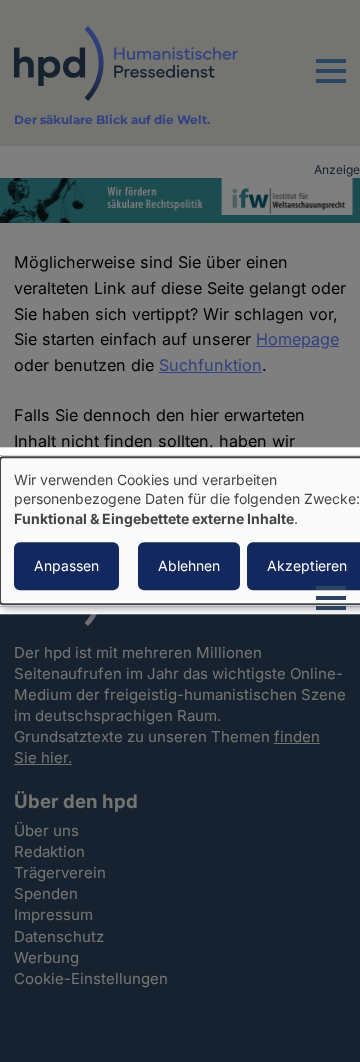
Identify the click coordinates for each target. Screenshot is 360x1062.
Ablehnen (189, 566)
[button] (331, 83)
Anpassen (66, 566)
